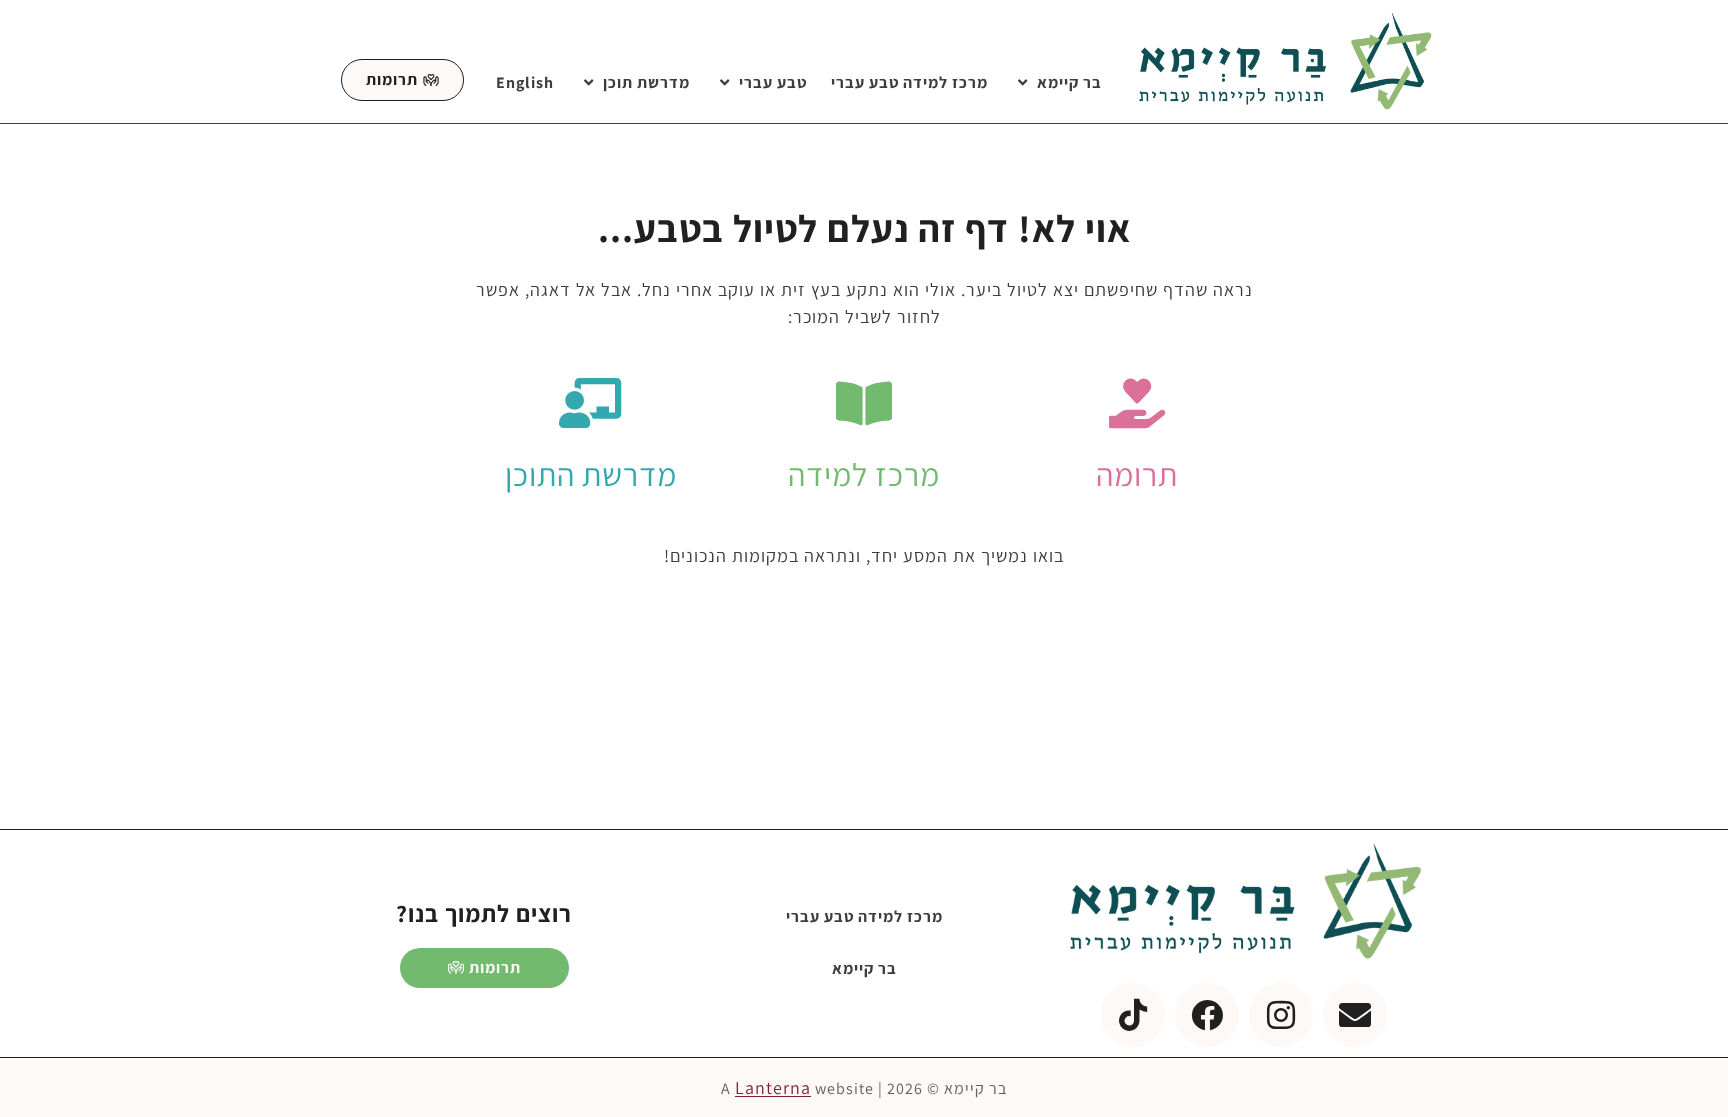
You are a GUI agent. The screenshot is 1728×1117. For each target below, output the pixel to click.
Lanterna (773, 1087)
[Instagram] (1281, 1015)
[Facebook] (1207, 1015)
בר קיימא (1069, 82)
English (525, 82)
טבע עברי (773, 82)
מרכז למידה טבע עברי (909, 82)
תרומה (1137, 474)
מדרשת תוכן (646, 82)
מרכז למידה (864, 474)
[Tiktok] (1133, 1015)
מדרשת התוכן (591, 474)
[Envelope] (1355, 1015)
